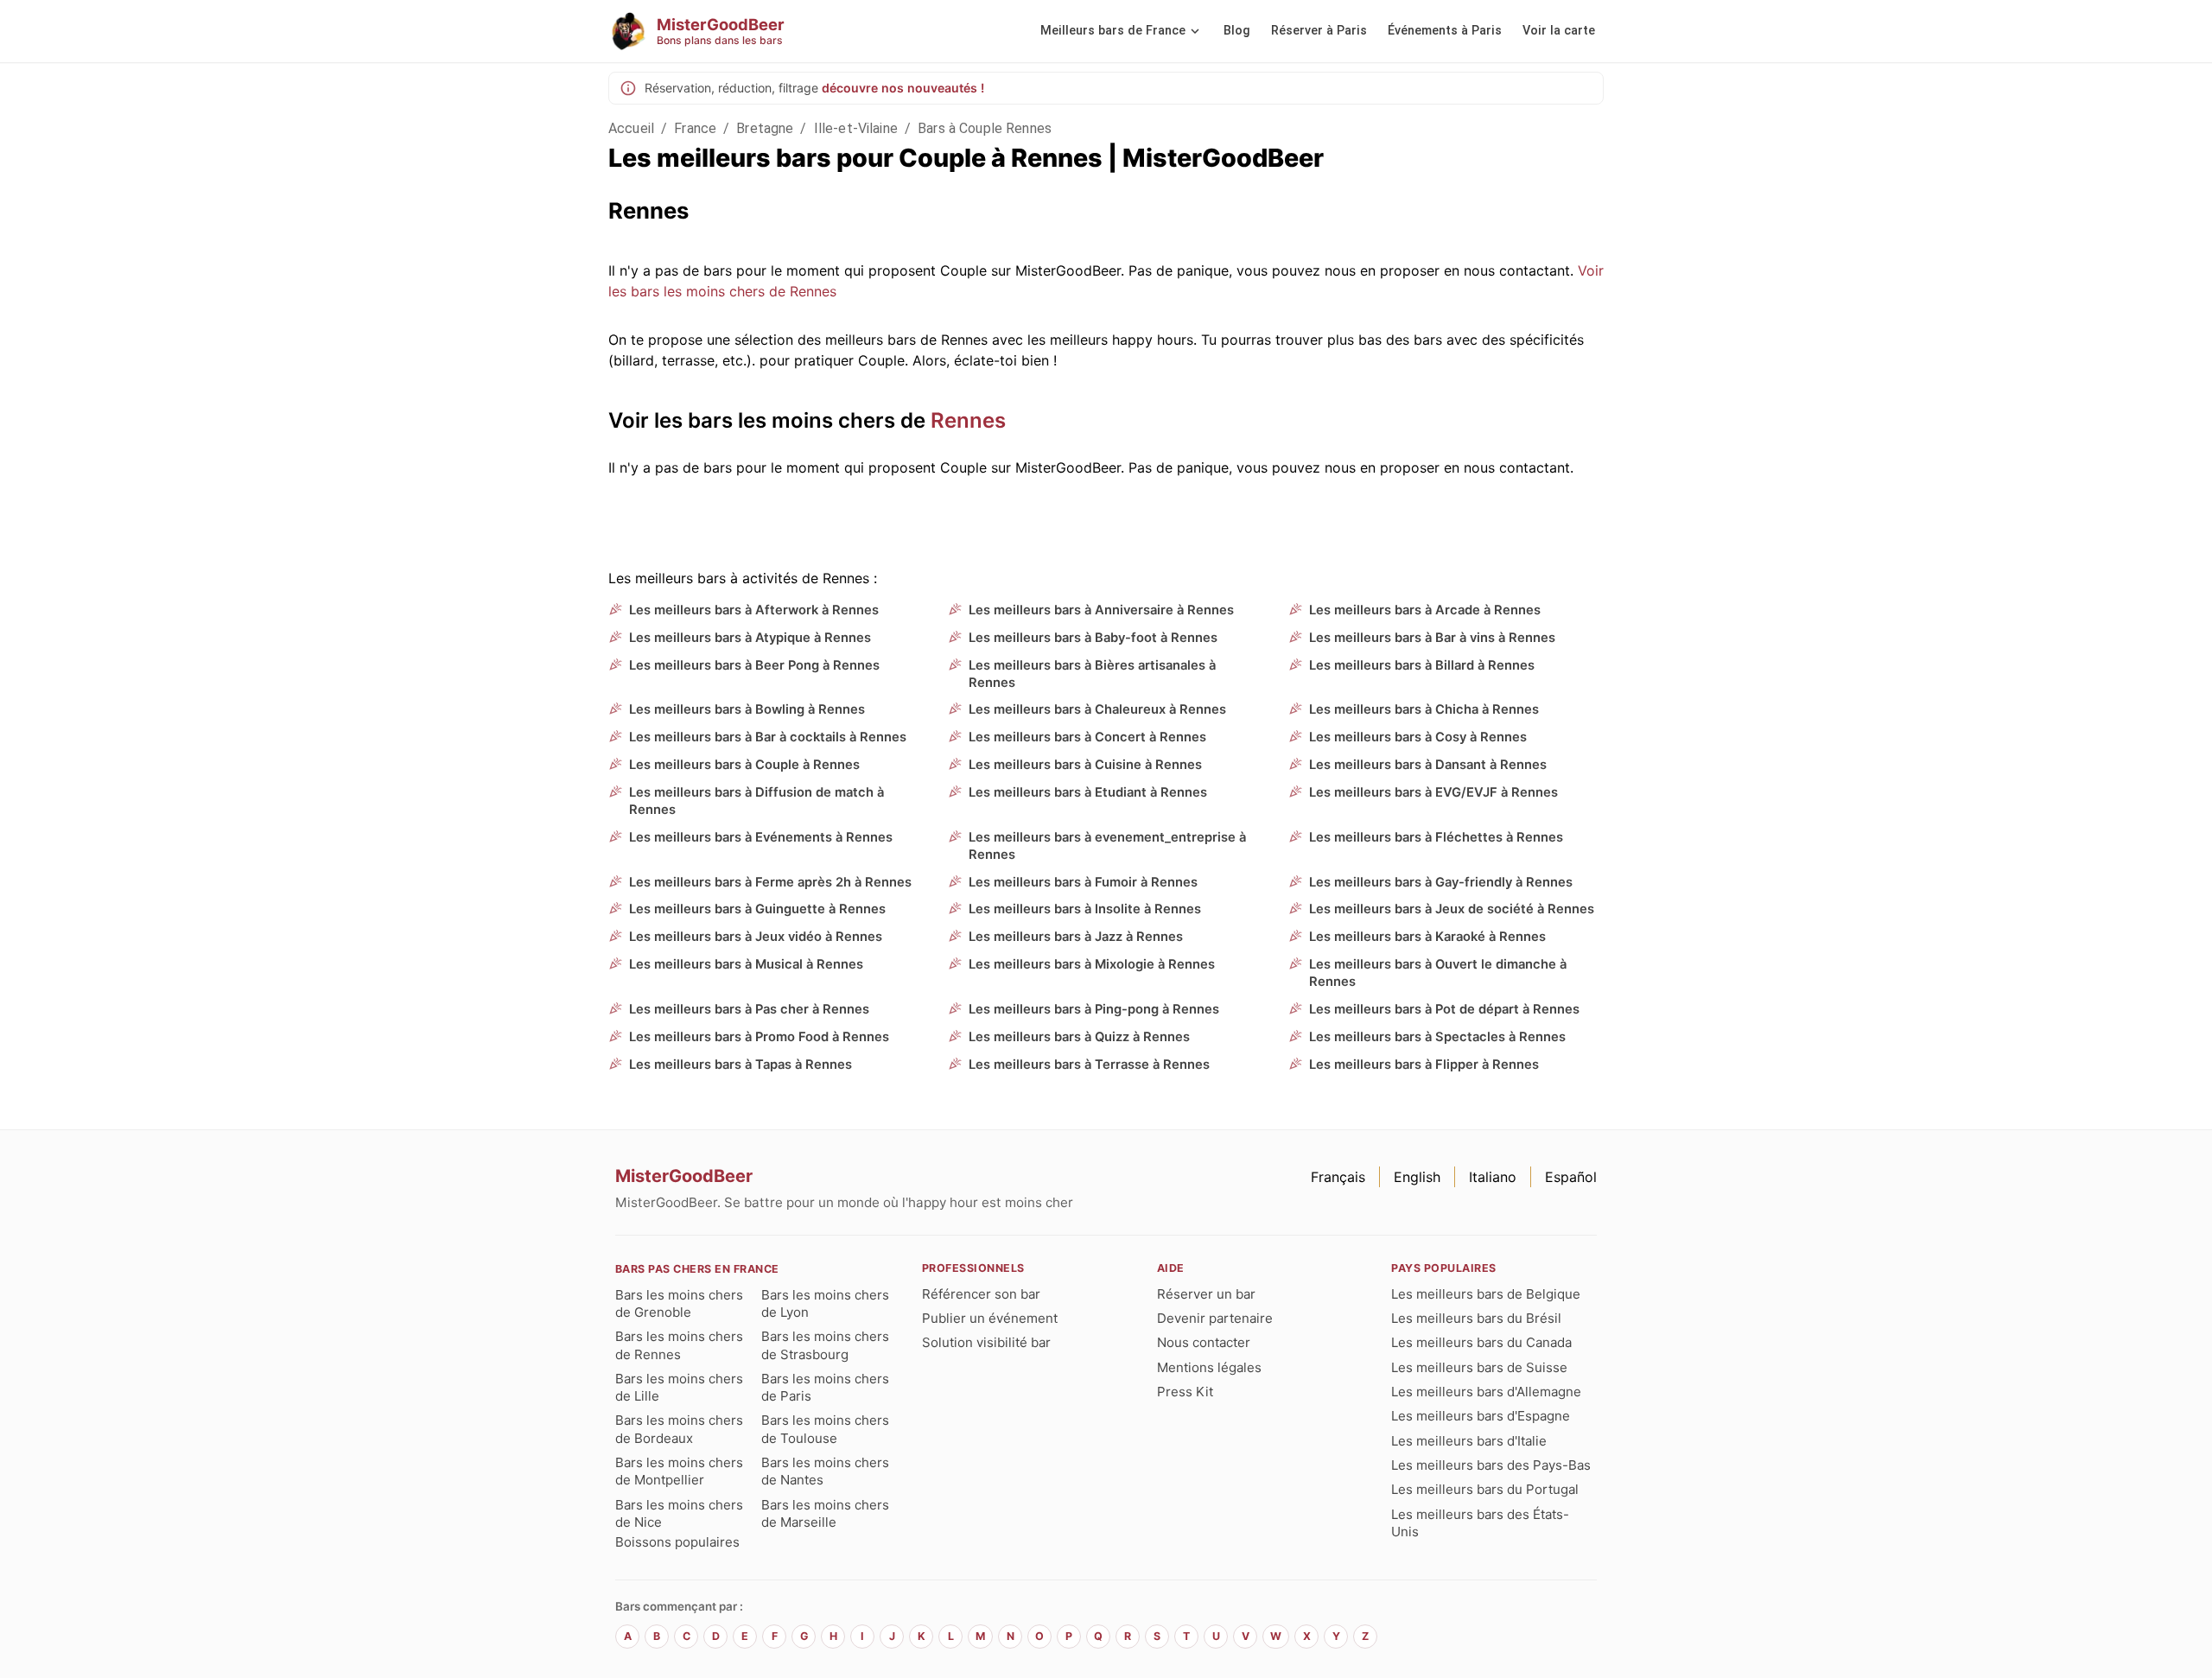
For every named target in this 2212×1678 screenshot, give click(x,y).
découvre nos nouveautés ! (903, 88)
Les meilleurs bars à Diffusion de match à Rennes (756, 801)
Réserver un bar (1206, 1294)
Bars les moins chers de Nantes (825, 1471)
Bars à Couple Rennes (985, 128)
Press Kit (1185, 1392)
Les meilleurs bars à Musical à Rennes (746, 964)
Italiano (1493, 1177)
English (1417, 1177)
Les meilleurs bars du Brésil (1476, 1318)
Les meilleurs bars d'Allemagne (1486, 1392)
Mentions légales (1209, 1367)
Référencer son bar (981, 1294)
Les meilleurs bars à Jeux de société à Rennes (1452, 909)
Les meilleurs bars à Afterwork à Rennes (754, 610)
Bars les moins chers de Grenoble (679, 1303)
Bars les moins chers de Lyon (825, 1303)
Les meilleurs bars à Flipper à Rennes (1424, 1065)
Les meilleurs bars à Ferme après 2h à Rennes (770, 882)
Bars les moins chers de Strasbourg (825, 1345)
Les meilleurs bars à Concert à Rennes (1087, 737)
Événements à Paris (1445, 31)
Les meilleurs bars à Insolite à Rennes (1085, 909)
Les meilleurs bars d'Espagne (1481, 1416)
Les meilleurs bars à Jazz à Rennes (1076, 937)
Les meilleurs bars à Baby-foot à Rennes (1093, 638)
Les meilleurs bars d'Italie (1469, 1441)
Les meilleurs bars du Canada (1481, 1342)
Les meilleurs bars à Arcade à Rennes (1425, 610)
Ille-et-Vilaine (856, 128)
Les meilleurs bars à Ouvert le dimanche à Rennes (1438, 973)
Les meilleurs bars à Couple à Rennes (744, 765)
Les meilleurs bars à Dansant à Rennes (1428, 765)
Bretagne (765, 128)
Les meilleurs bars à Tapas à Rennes (741, 1065)
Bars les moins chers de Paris (825, 1387)
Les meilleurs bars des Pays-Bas (1491, 1465)
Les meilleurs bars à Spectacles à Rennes (1437, 1037)
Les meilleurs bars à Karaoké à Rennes (1427, 937)
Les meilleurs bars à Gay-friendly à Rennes (1441, 882)
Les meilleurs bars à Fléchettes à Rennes (1436, 837)
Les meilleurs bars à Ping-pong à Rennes (1094, 1009)
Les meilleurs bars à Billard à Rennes (1422, 665)
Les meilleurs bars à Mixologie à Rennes (1092, 964)
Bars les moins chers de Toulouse (825, 1429)
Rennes (968, 420)
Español (1571, 1177)
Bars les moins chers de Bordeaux (679, 1429)
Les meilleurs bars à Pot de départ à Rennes (1444, 1009)
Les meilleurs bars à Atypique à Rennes (750, 638)
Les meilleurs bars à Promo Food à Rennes (759, 1037)
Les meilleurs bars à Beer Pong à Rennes (754, 665)
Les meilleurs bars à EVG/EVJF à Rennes (1433, 792)
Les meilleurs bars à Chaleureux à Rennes (1097, 709)
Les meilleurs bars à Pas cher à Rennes (749, 1009)
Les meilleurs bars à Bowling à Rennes (747, 709)
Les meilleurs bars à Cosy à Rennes (1418, 737)
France (695, 128)
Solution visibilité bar (986, 1342)
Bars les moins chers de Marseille (825, 1513)
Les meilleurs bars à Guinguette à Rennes (757, 909)
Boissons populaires (677, 1542)
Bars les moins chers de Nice (679, 1513)
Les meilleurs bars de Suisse (1479, 1367)
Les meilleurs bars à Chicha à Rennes (1424, 709)
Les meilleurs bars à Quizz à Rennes (1079, 1037)
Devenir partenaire (1215, 1318)
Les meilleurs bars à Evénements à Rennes (761, 837)
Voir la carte (1559, 31)
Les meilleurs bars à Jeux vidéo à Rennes (756, 937)
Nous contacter (1204, 1342)
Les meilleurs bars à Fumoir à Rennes (1083, 882)
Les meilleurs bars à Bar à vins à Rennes (1432, 638)
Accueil (631, 128)
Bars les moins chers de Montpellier (679, 1471)
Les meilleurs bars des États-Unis (1480, 1523)
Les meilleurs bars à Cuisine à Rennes (1085, 765)
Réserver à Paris (1319, 31)
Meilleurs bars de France (1113, 31)
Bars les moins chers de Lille (679, 1387)
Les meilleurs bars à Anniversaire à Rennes (1101, 610)
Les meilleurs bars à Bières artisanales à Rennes (1092, 674)
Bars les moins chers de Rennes (679, 1345)
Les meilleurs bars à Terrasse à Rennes (1089, 1065)
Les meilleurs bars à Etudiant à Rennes (1088, 792)
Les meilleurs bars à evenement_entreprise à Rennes (1107, 846)
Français (1338, 1177)
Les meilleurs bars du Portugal (1485, 1489)
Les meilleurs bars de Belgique (1486, 1294)
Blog (1237, 31)
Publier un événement (990, 1318)
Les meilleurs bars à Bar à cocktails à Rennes (768, 737)
